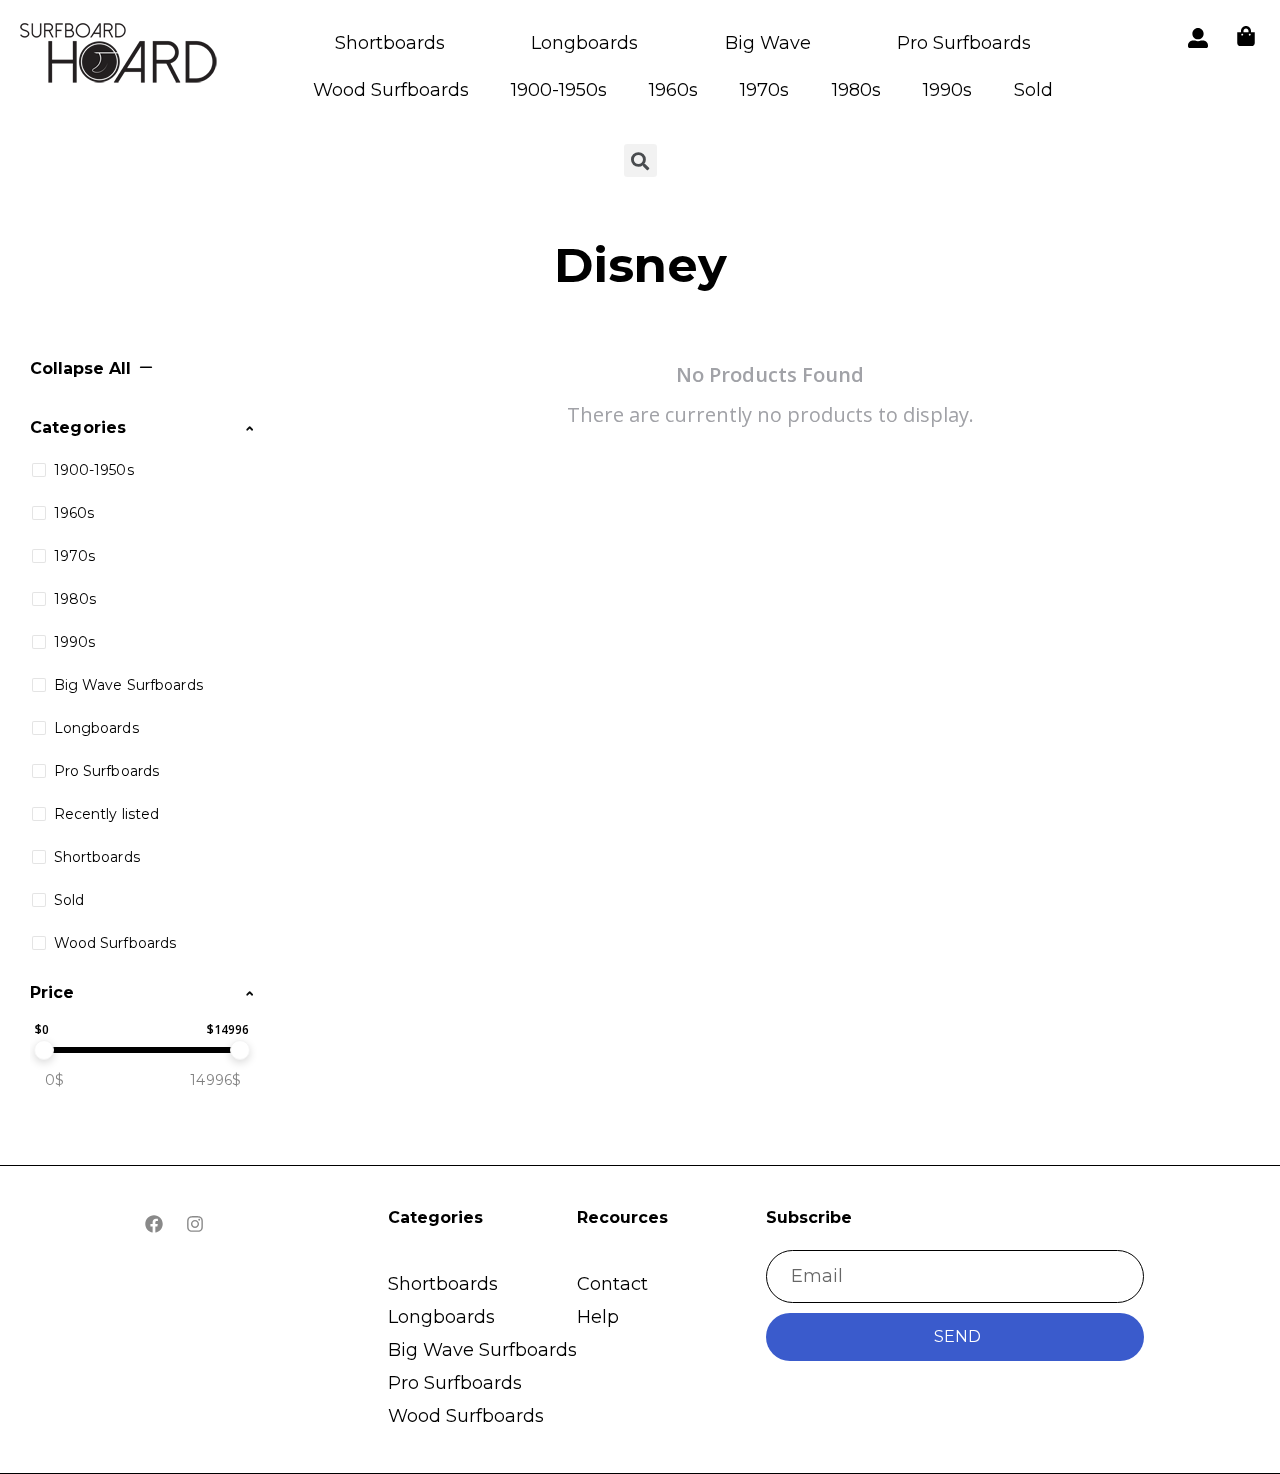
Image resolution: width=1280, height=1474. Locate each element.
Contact (612, 1284)
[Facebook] (154, 1224)
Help (598, 1317)
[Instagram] (195, 1224)
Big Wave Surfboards (482, 1350)
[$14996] (240, 1050)
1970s (764, 90)
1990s (947, 90)
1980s (856, 90)
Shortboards (390, 43)
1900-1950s (559, 90)
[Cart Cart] (1246, 36)
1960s (673, 90)
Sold (1033, 90)
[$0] (44, 1050)
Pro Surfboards (964, 43)
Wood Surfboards (391, 90)
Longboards (584, 43)
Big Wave (768, 43)
